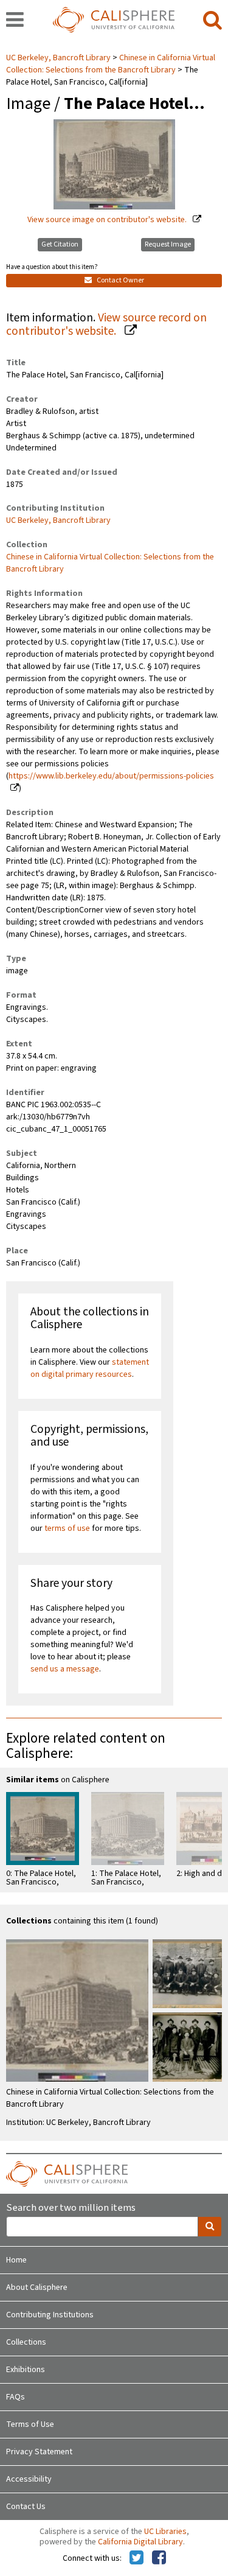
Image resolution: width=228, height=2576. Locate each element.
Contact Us (26, 2507)
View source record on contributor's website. (106, 325)
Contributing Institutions (50, 2315)
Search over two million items (71, 2208)
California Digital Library (140, 2542)
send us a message (65, 1669)
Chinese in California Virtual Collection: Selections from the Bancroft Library (111, 64)
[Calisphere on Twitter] (136, 2558)
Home (16, 2260)
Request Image (168, 244)
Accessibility (29, 2479)
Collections (26, 2342)
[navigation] (15, 21)
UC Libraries (165, 2532)
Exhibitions (26, 2370)
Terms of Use (30, 2424)
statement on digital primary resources (90, 1368)
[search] (212, 21)
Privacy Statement (39, 2452)
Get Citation (60, 244)
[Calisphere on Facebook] (159, 2558)
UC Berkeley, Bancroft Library (59, 58)
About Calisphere (37, 2287)
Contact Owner (120, 280)
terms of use (67, 1528)
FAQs (16, 2397)
